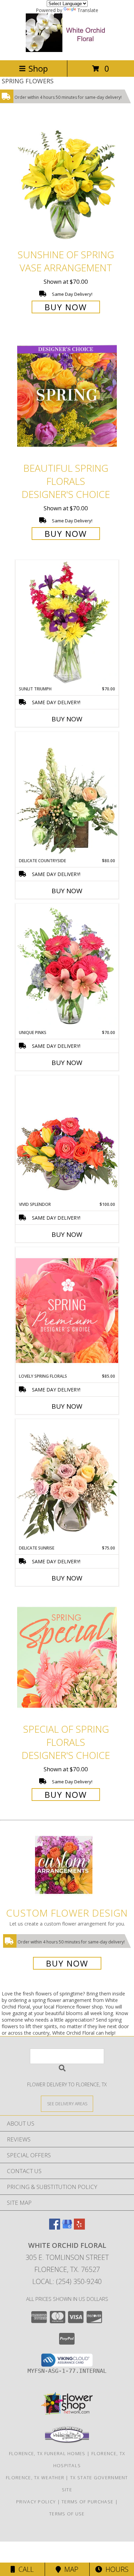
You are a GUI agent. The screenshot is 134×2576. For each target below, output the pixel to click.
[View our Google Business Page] (67, 2227)
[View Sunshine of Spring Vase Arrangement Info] (67, 183)
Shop (38, 68)
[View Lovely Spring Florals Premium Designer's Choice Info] (67, 1310)
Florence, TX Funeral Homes (47, 2453)
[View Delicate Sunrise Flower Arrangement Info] (67, 1482)
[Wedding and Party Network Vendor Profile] (67, 2441)
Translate (88, 10)
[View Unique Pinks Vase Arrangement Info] (67, 967)
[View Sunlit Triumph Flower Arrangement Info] (67, 623)
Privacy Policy (36, 2502)
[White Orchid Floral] (67, 50)
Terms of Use (67, 2514)
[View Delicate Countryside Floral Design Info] (67, 795)
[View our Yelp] (79, 2227)
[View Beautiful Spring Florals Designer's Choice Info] (67, 396)
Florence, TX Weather (35, 2478)
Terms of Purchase (87, 2502)
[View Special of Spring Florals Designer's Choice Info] (67, 1657)
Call (24, 2569)
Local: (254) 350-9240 (67, 2281)
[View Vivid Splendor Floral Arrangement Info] (67, 1138)
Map (70, 2569)
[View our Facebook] (55, 2227)
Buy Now (66, 307)
